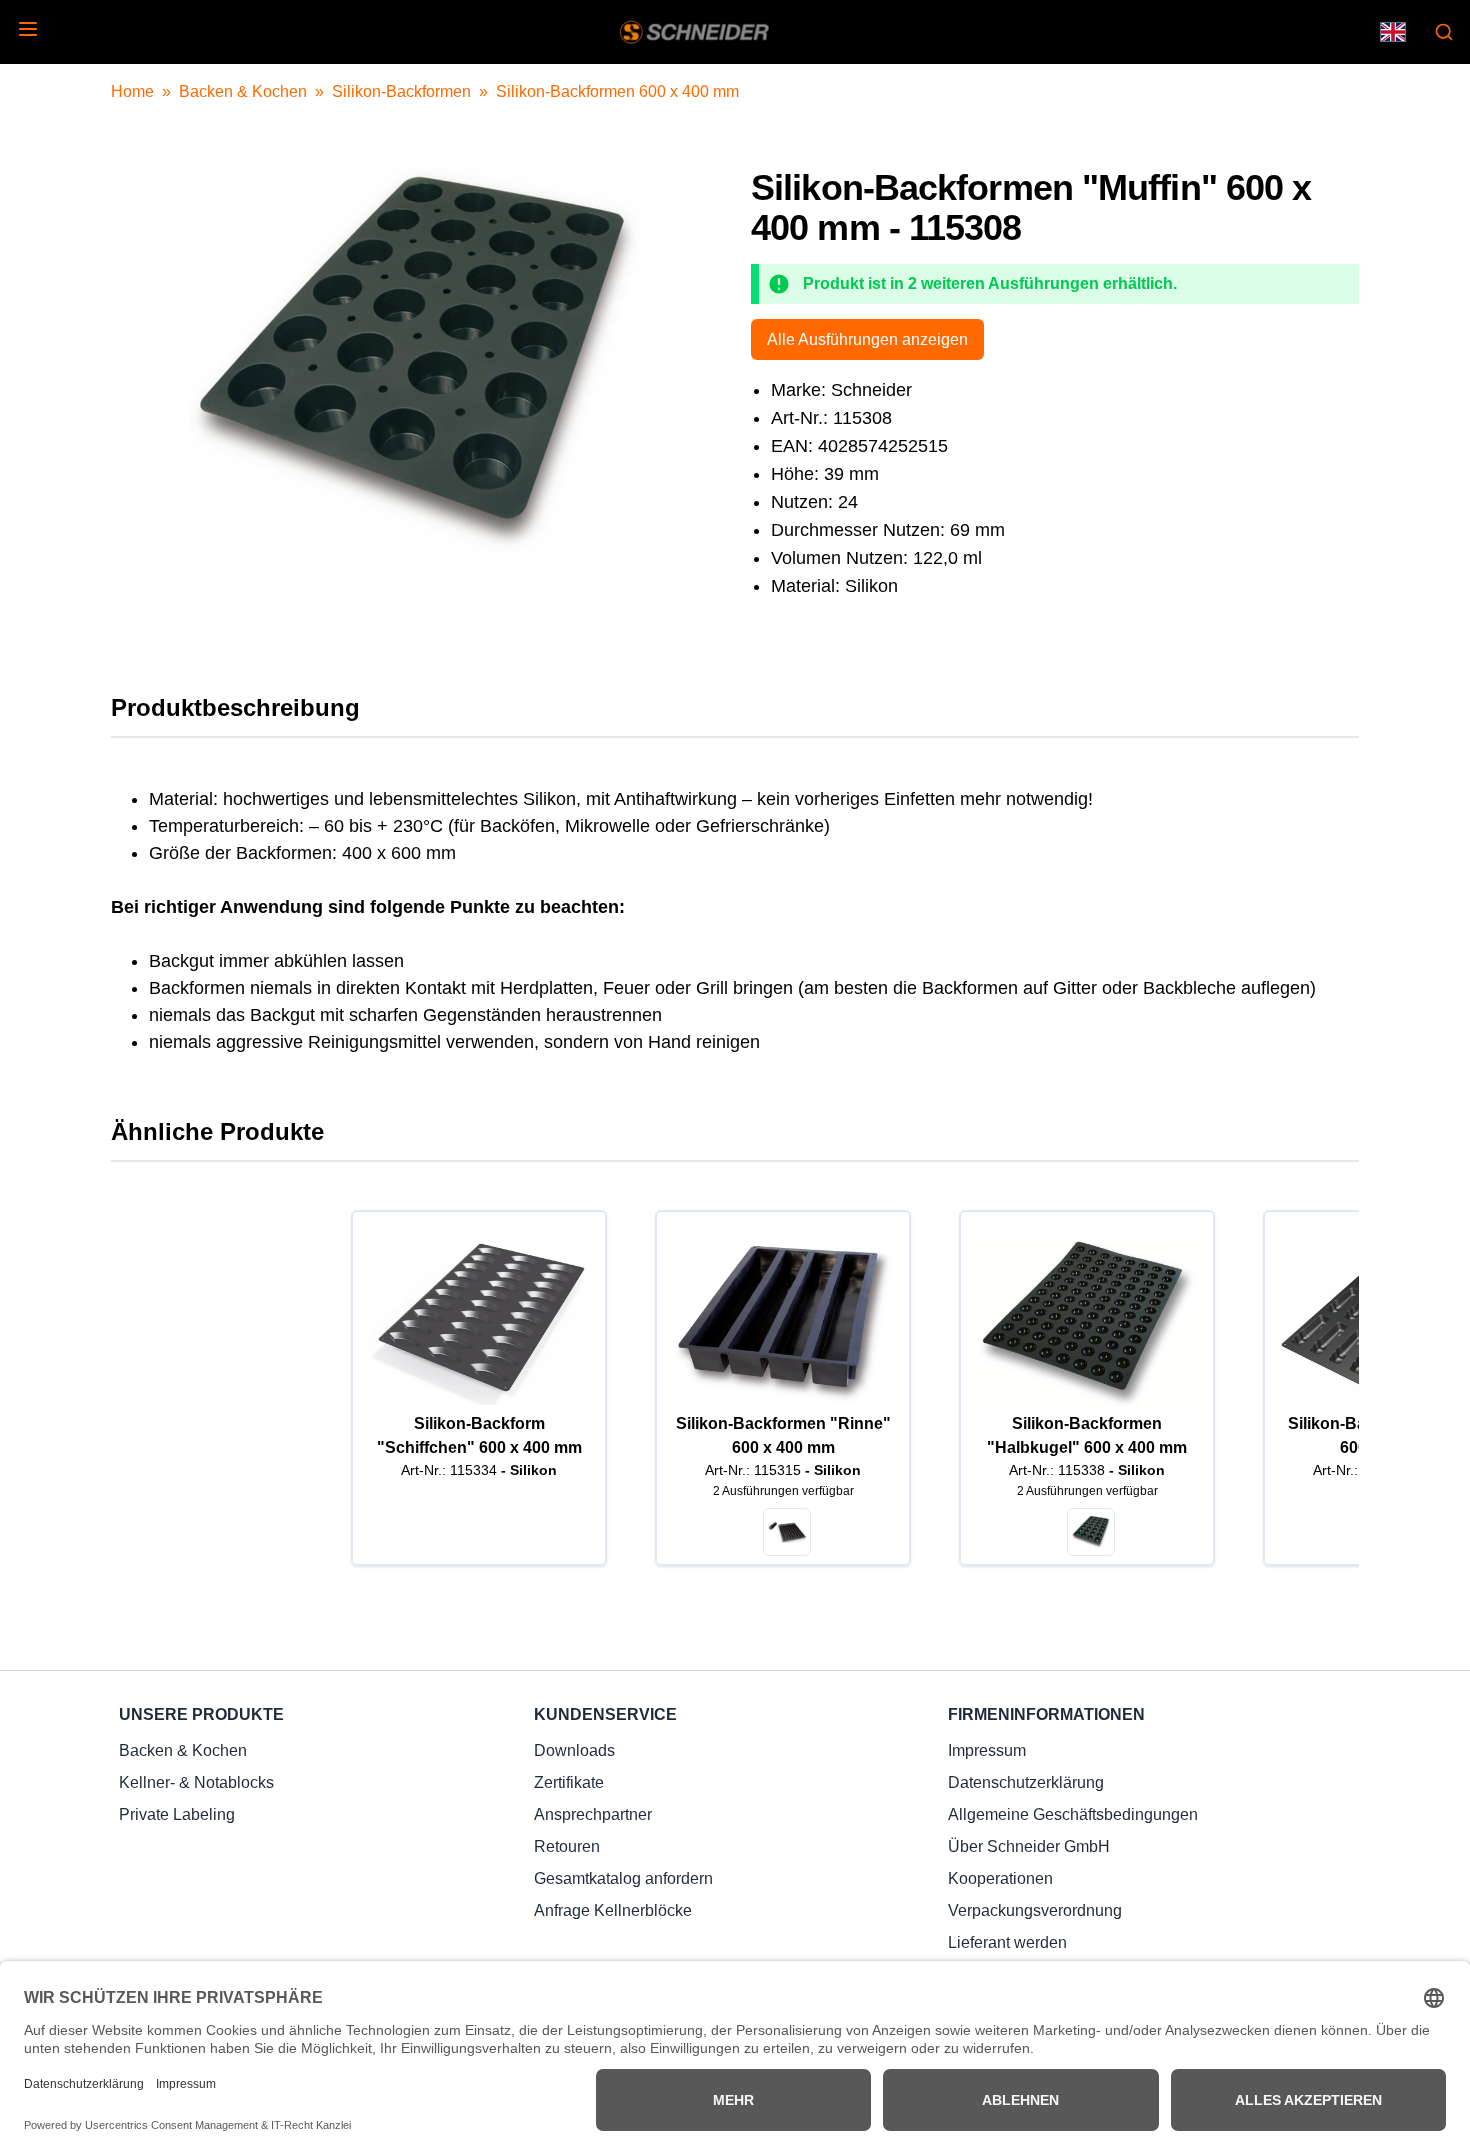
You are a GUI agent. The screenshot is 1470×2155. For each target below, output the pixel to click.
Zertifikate (569, 1782)
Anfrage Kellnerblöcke (613, 1910)
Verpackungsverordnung (1035, 1910)
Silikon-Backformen (401, 91)
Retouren (567, 1846)
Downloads (574, 1750)
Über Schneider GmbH (1029, 1846)
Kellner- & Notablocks (196, 1782)
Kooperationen (1000, 1878)
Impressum (987, 1750)
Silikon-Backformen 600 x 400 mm (617, 91)
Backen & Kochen (243, 91)
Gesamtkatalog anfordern (623, 1878)
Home (132, 91)
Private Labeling (177, 1814)
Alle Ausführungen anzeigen (867, 339)
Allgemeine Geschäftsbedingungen (1073, 1814)
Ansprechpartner (593, 1814)
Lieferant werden (1007, 1942)
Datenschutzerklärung (1026, 1782)
